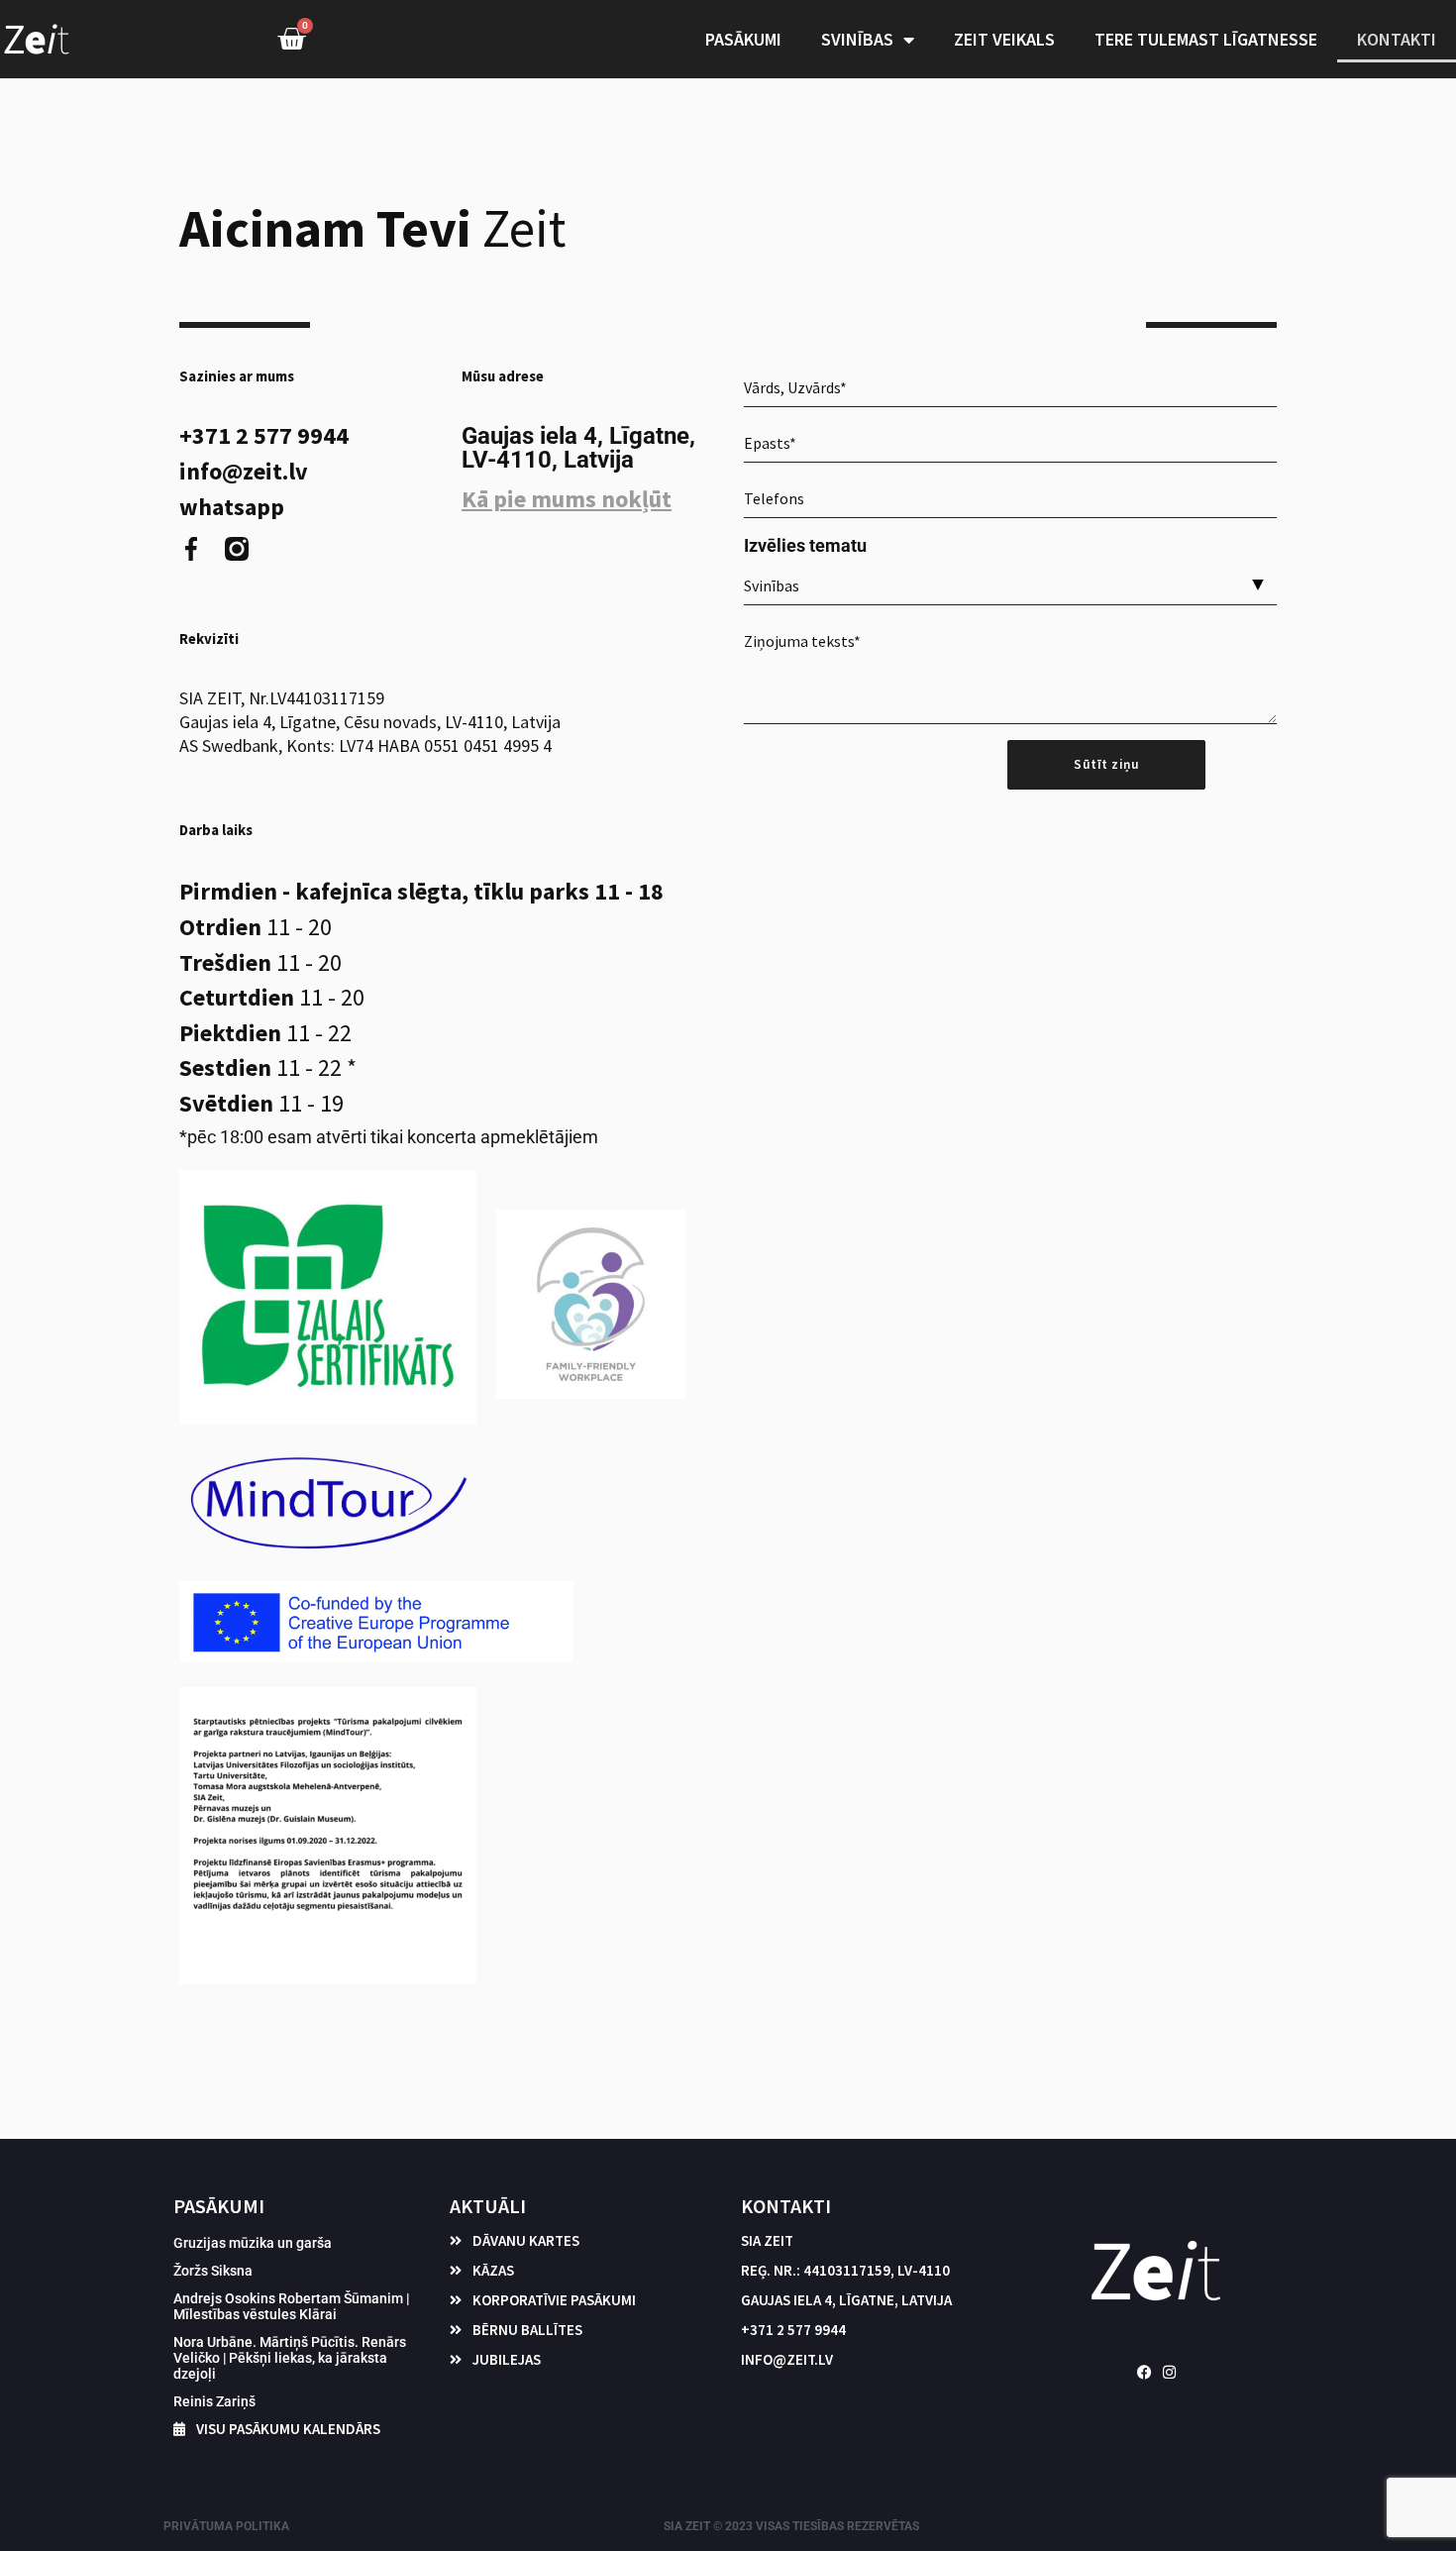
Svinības (857, 39)
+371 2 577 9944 (264, 436)
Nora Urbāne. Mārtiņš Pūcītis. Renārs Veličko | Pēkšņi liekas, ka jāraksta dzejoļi (290, 2358)
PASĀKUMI (743, 39)
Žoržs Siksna (213, 2271)
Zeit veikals (1004, 39)
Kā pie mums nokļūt (567, 499)
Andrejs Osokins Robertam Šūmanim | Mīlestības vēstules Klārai (291, 2306)
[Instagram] (1169, 2372)
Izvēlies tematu (805, 545)
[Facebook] (1144, 2372)
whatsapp (232, 507)
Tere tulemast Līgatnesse (1206, 39)
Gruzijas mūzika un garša (253, 2243)
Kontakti (1397, 39)
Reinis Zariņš (214, 2401)
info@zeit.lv (244, 472)
